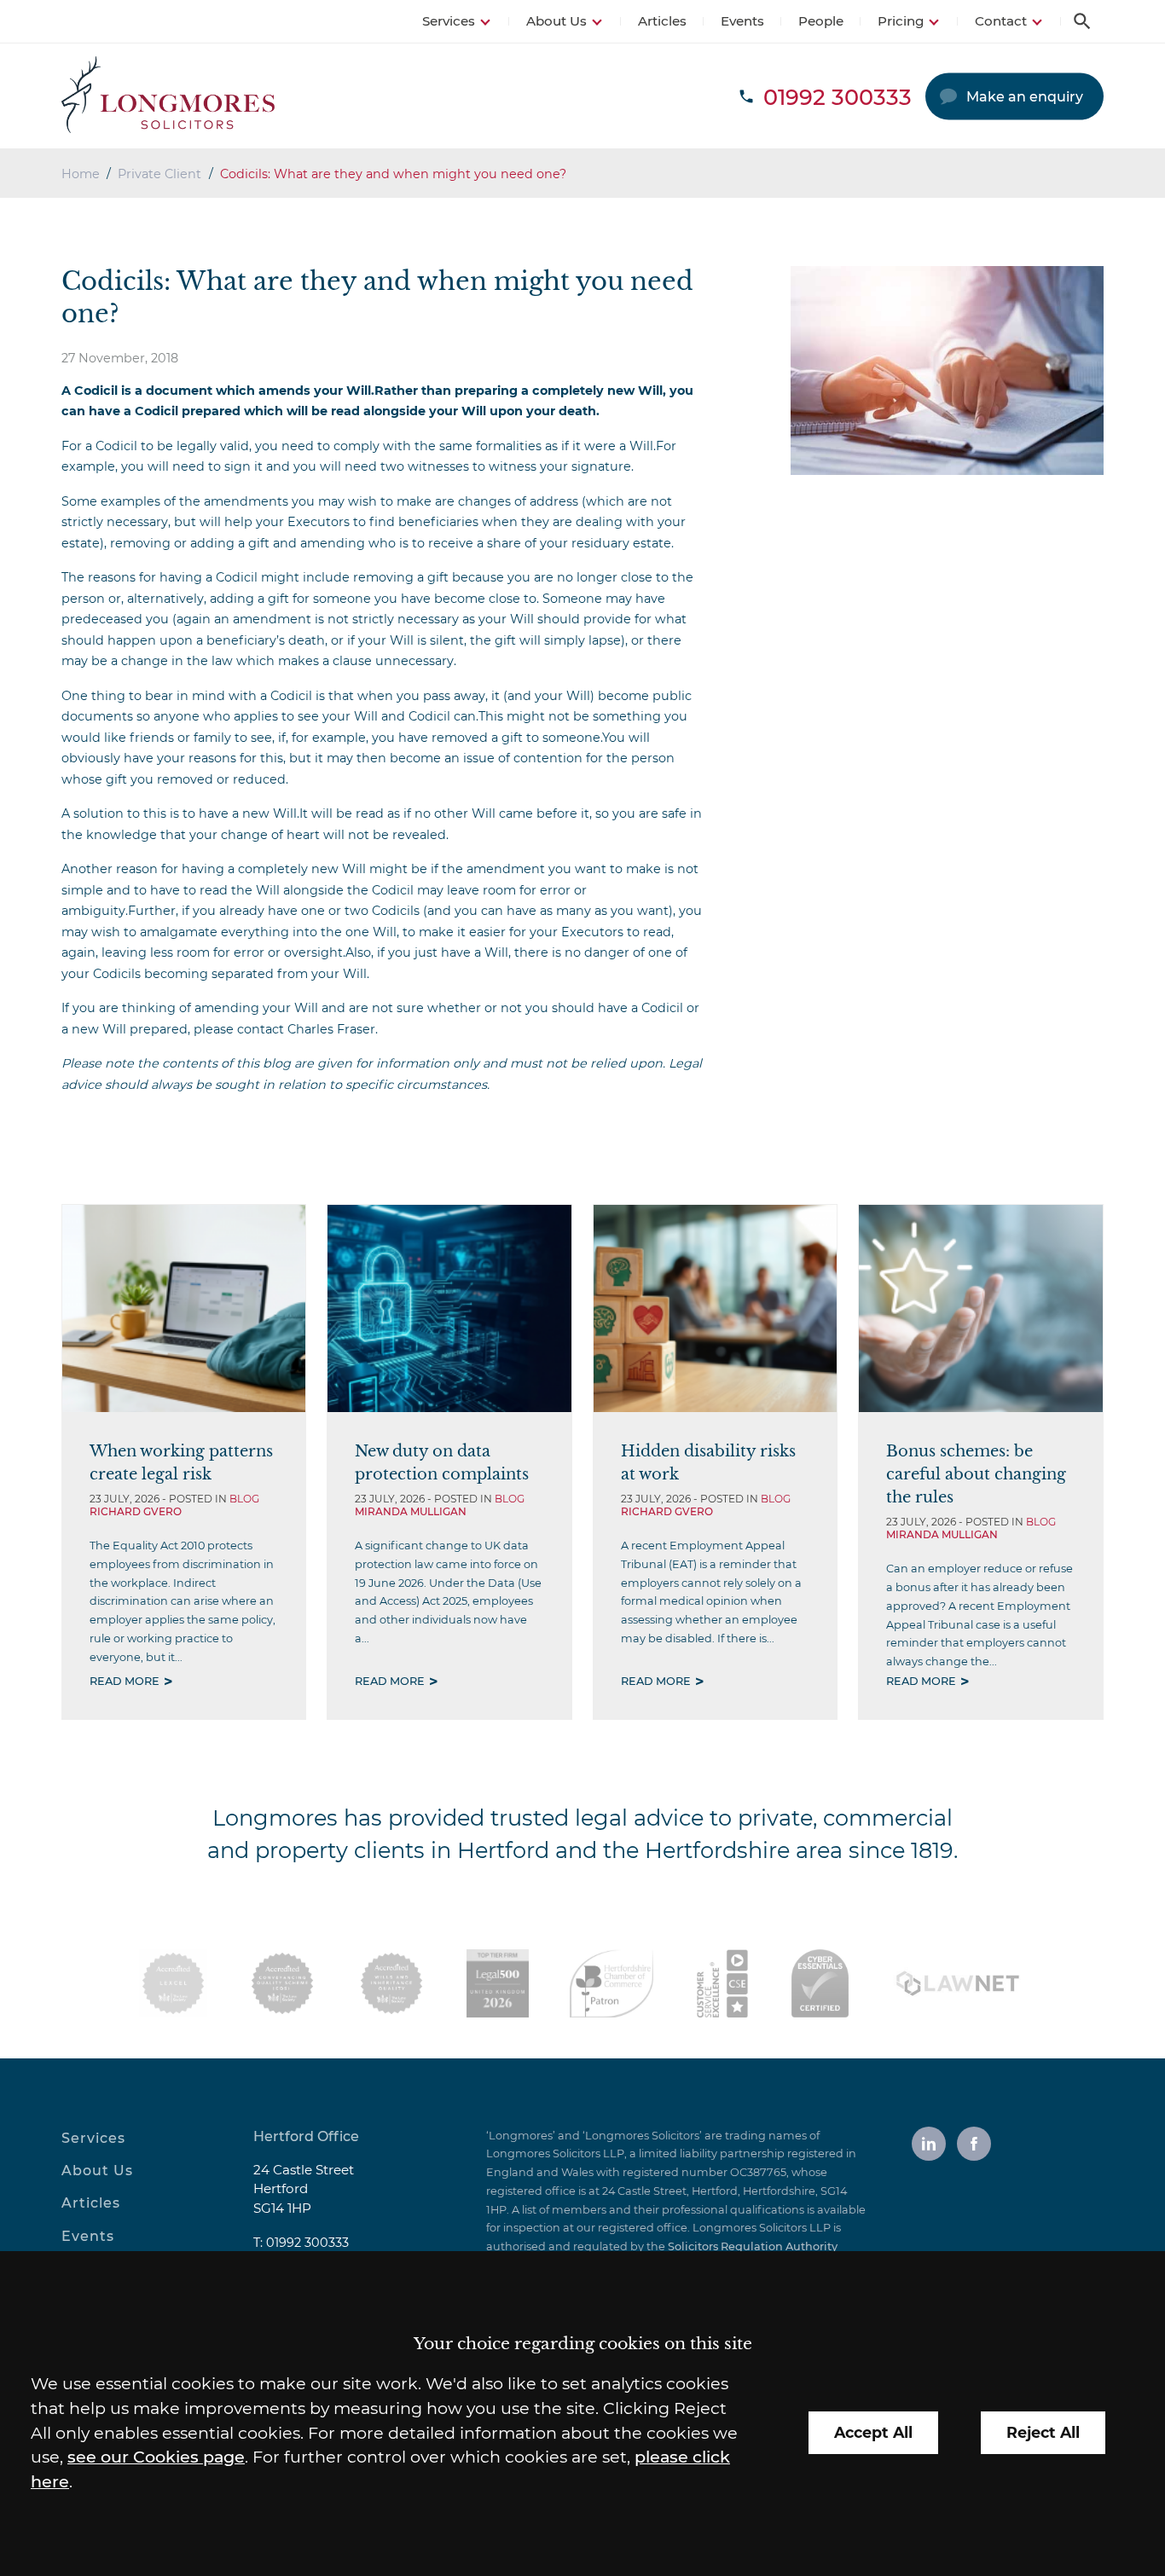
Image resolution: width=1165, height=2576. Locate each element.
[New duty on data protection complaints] (449, 1308)
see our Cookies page (156, 2457)
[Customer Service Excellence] (723, 1983)
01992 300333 (307, 2243)
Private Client (159, 174)
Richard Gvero (136, 1511)
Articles (662, 21)
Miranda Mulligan (411, 1511)
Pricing (901, 21)
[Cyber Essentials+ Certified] (820, 1983)
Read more (125, 1681)
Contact (1001, 21)
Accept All (873, 2432)
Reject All (1043, 2432)
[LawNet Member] (958, 1983)
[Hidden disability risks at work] (715, 1308)
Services (449, 21)
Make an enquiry (1025, 97)
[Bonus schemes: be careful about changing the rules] (980, 1308)
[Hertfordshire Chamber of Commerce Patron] (611, 1983)
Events (742, 21)
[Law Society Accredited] (173, 1983)
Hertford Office (306, 2136)
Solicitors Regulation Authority (753, 2246)
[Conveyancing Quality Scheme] (282, 1983)
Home (81, 174)
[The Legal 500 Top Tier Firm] (498, 1983)
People (821, 21)
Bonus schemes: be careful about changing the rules (976, 1474)
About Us (556, 21)
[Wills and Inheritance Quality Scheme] (391, 1983)
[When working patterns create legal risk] (184, 1308)
